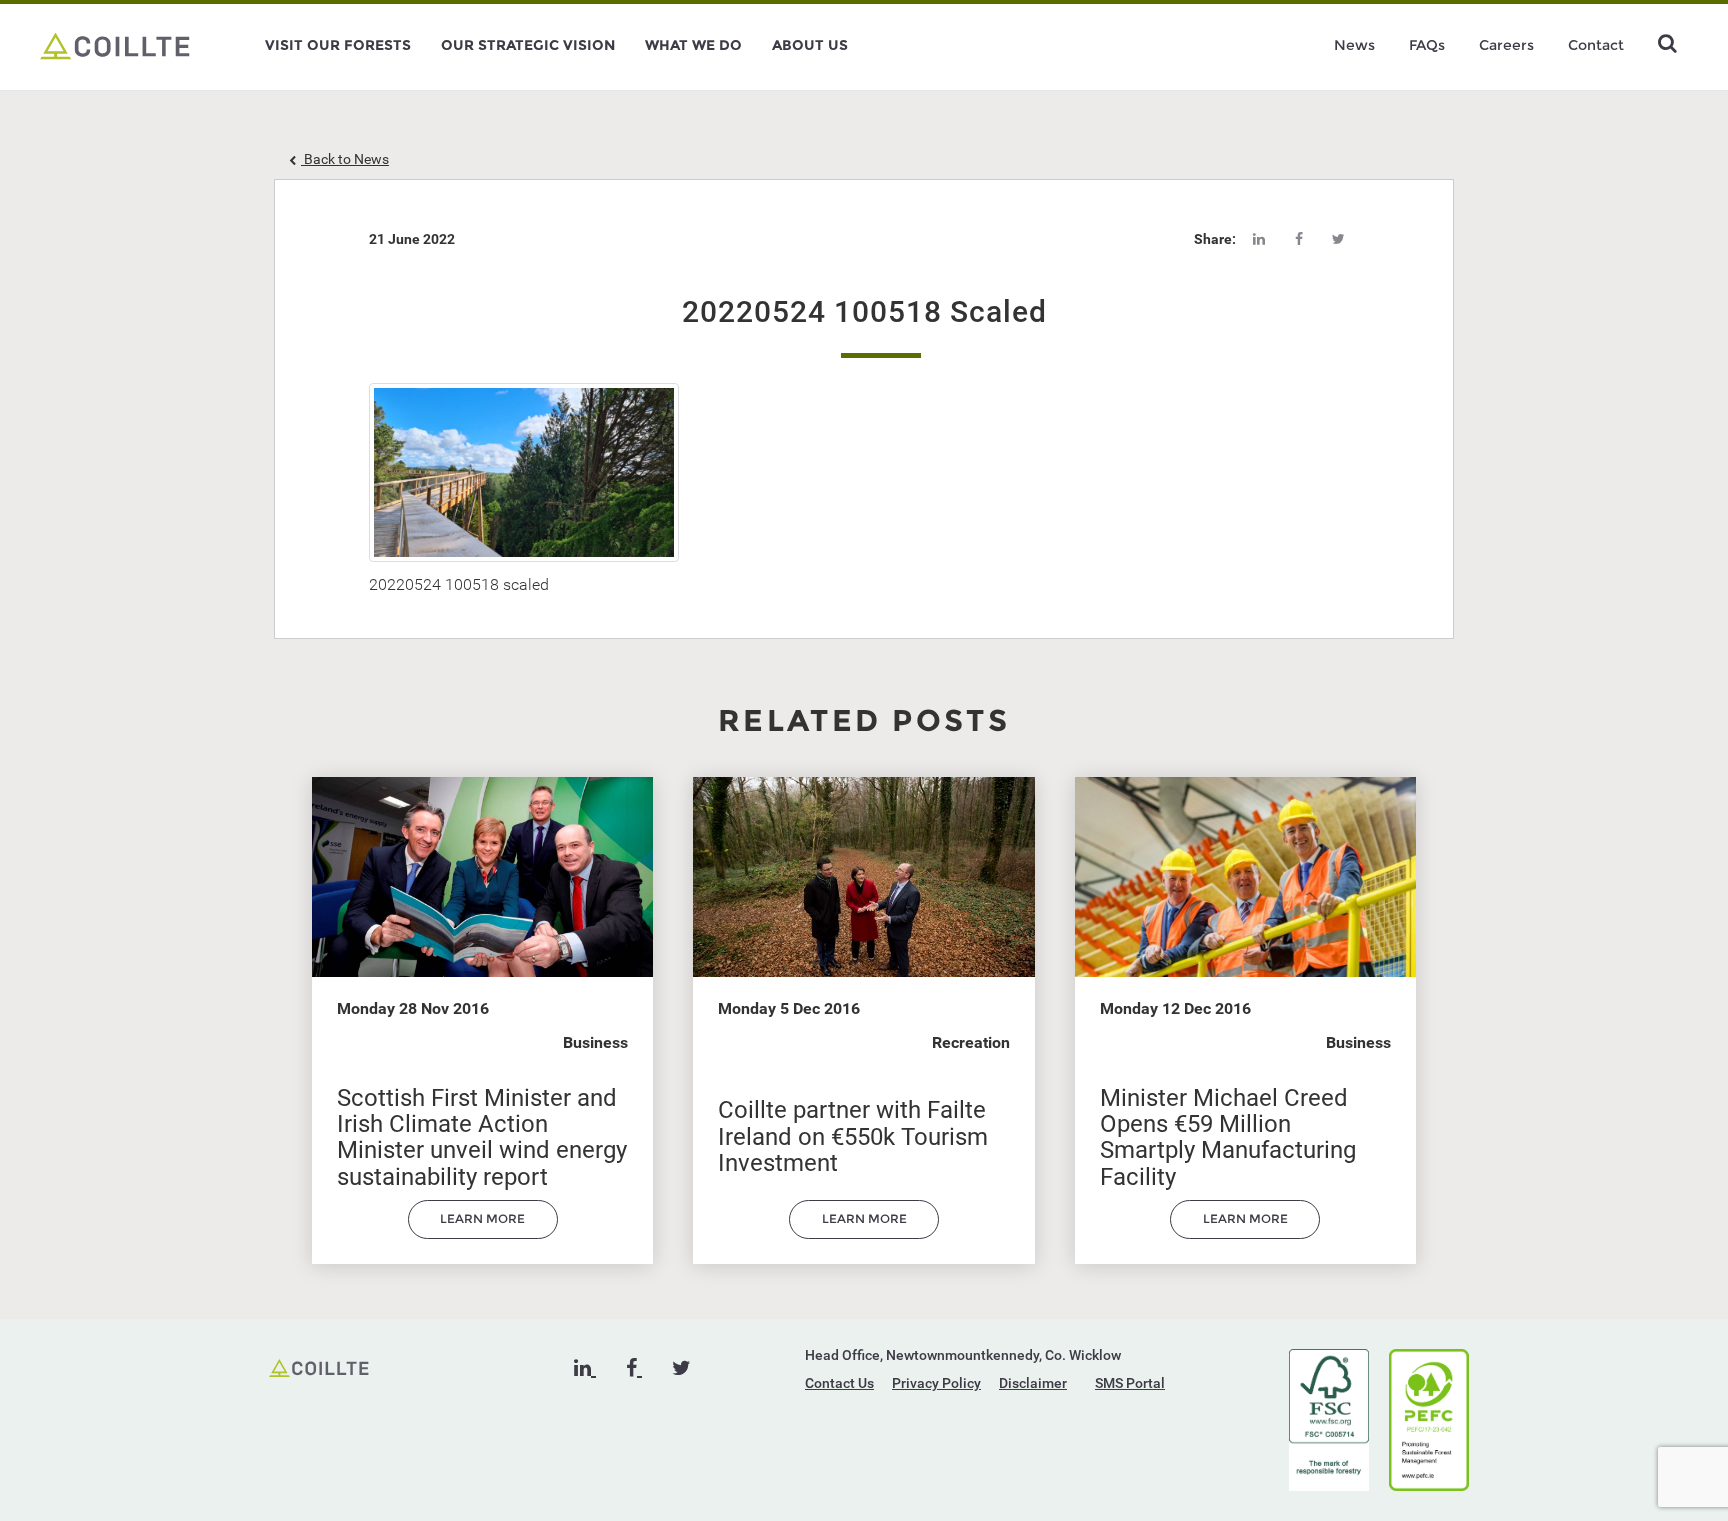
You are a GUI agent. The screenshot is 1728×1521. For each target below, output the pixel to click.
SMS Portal (1130, 1383)
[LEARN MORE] (483, 1234)
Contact (1596, 45)
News (1354, 45)
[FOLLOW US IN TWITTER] (681, 1368)
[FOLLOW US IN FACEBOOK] (634, 1368)
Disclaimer (1033, 1383)
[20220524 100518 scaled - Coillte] (115, 45)
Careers (1506, 45)
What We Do (693, 45)
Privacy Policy (936, 1383)
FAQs (1427, 45)
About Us (810, 45)
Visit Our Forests (338, 45)
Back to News (345, 159)
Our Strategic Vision (528, 45)
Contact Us (839, 1383)
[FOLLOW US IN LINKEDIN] (585, 1368)
